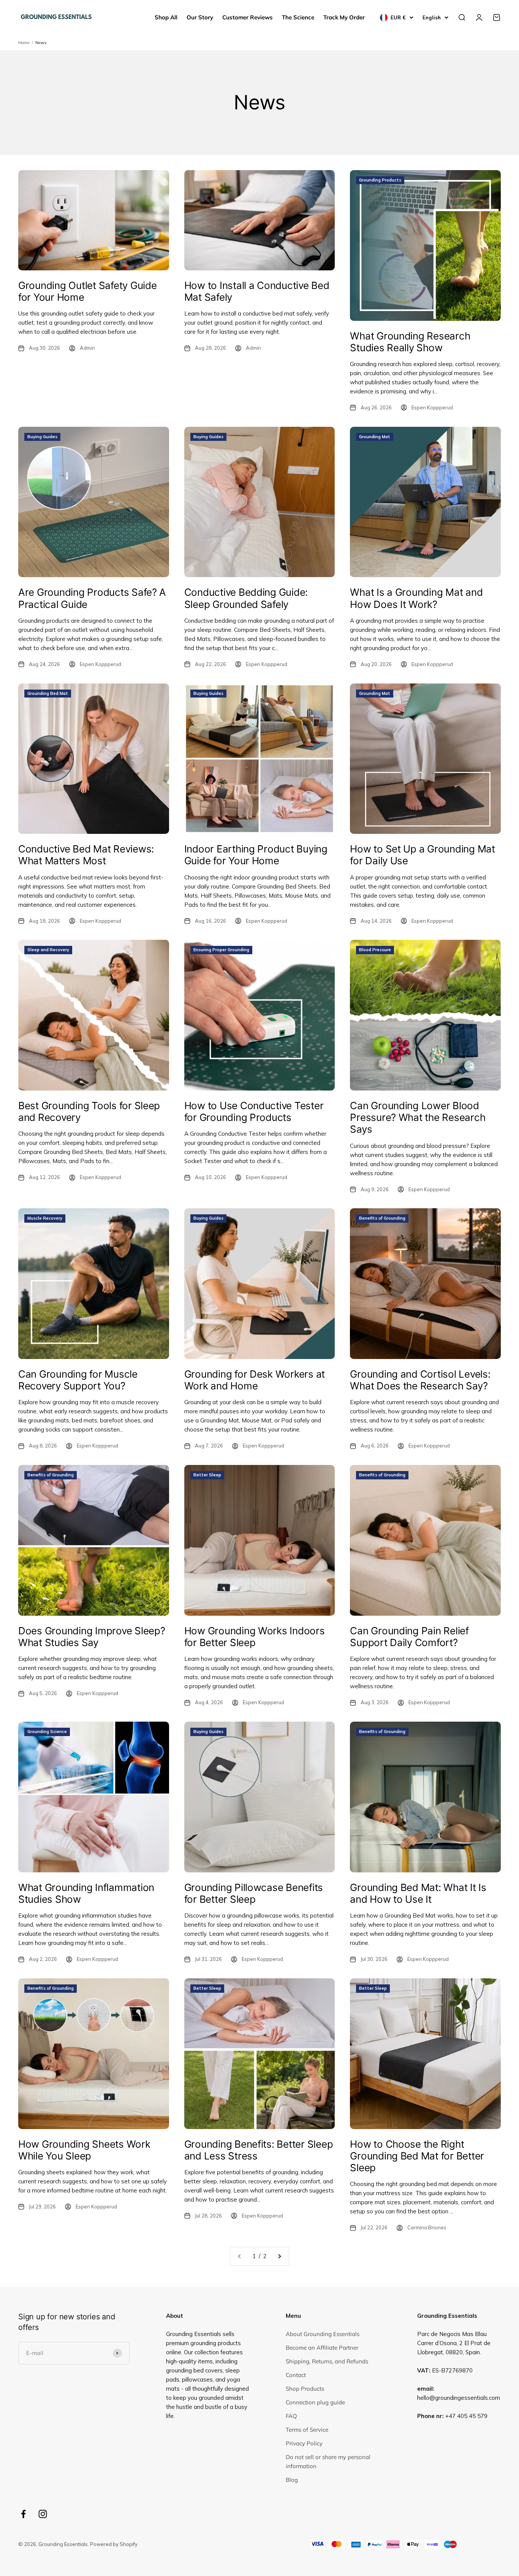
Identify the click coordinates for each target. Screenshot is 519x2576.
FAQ (291, 2416)
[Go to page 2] (279, 2256)
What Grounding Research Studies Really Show (410, 342)
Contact (296, 2375)
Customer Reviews (248, 17)
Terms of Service (307, 2430)
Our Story (200, 17)
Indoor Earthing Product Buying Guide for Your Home (256, 855)
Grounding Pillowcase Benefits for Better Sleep (254, 1893)
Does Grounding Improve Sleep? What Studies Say (92, 1637)
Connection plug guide (315, 2402)
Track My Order (344, 17)
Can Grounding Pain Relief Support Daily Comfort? (409, 1637)
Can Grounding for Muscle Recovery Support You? (78, 1380)
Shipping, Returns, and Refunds (327, 2361)
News (41, 43)
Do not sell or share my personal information (328, 2462)
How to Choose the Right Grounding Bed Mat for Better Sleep (417, 2156)
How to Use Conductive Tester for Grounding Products (254, 1111)
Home (24, 43)
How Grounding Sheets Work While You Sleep (84, 2150)
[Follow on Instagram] (43, 2514)
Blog (292, 2480)
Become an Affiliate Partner (322, 2348)
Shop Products (305, 2389)
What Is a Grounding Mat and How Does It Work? (416, 598)
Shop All (166, 17)
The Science (298, 17)
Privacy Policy (304, 2443)
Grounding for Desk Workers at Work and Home (255, 1380)
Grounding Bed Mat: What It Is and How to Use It (418, 1893)
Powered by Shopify (114, 2544)
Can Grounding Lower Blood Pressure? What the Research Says (418, 1117)
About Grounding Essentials (323, 2334)
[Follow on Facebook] (23, 2514)
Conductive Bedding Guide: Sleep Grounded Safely (246, 598)
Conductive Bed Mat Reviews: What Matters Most (86, 855)
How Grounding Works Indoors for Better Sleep (255, 1637)
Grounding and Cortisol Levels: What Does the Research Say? (420, 1380)
